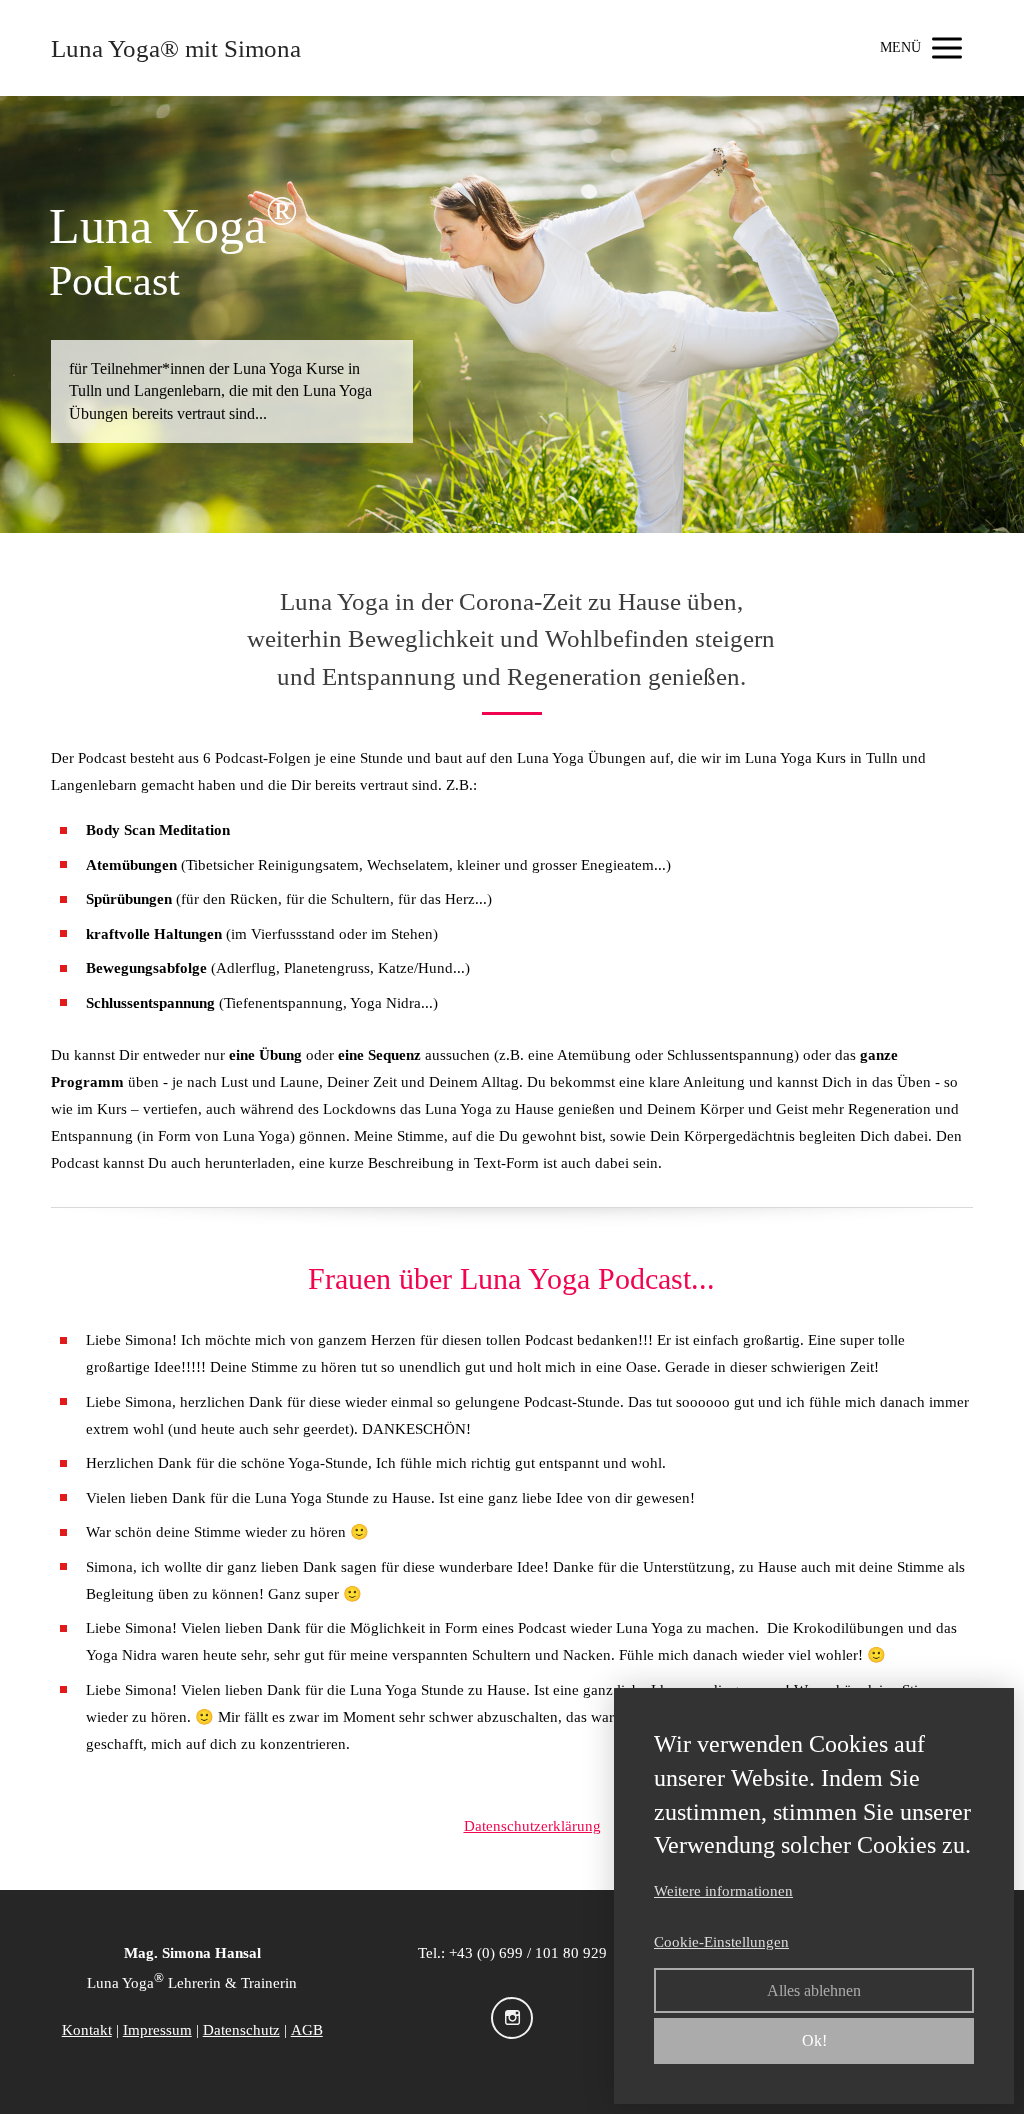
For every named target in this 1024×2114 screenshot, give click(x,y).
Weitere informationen (723, 1891)
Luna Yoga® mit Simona (176, 48)
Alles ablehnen (814, 1990)
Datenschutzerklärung (532, 1826)
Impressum (157, 2030)
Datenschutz (241, 2030)
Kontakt (87, 2030)
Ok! (814, 2040)
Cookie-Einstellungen (721, 1942)
